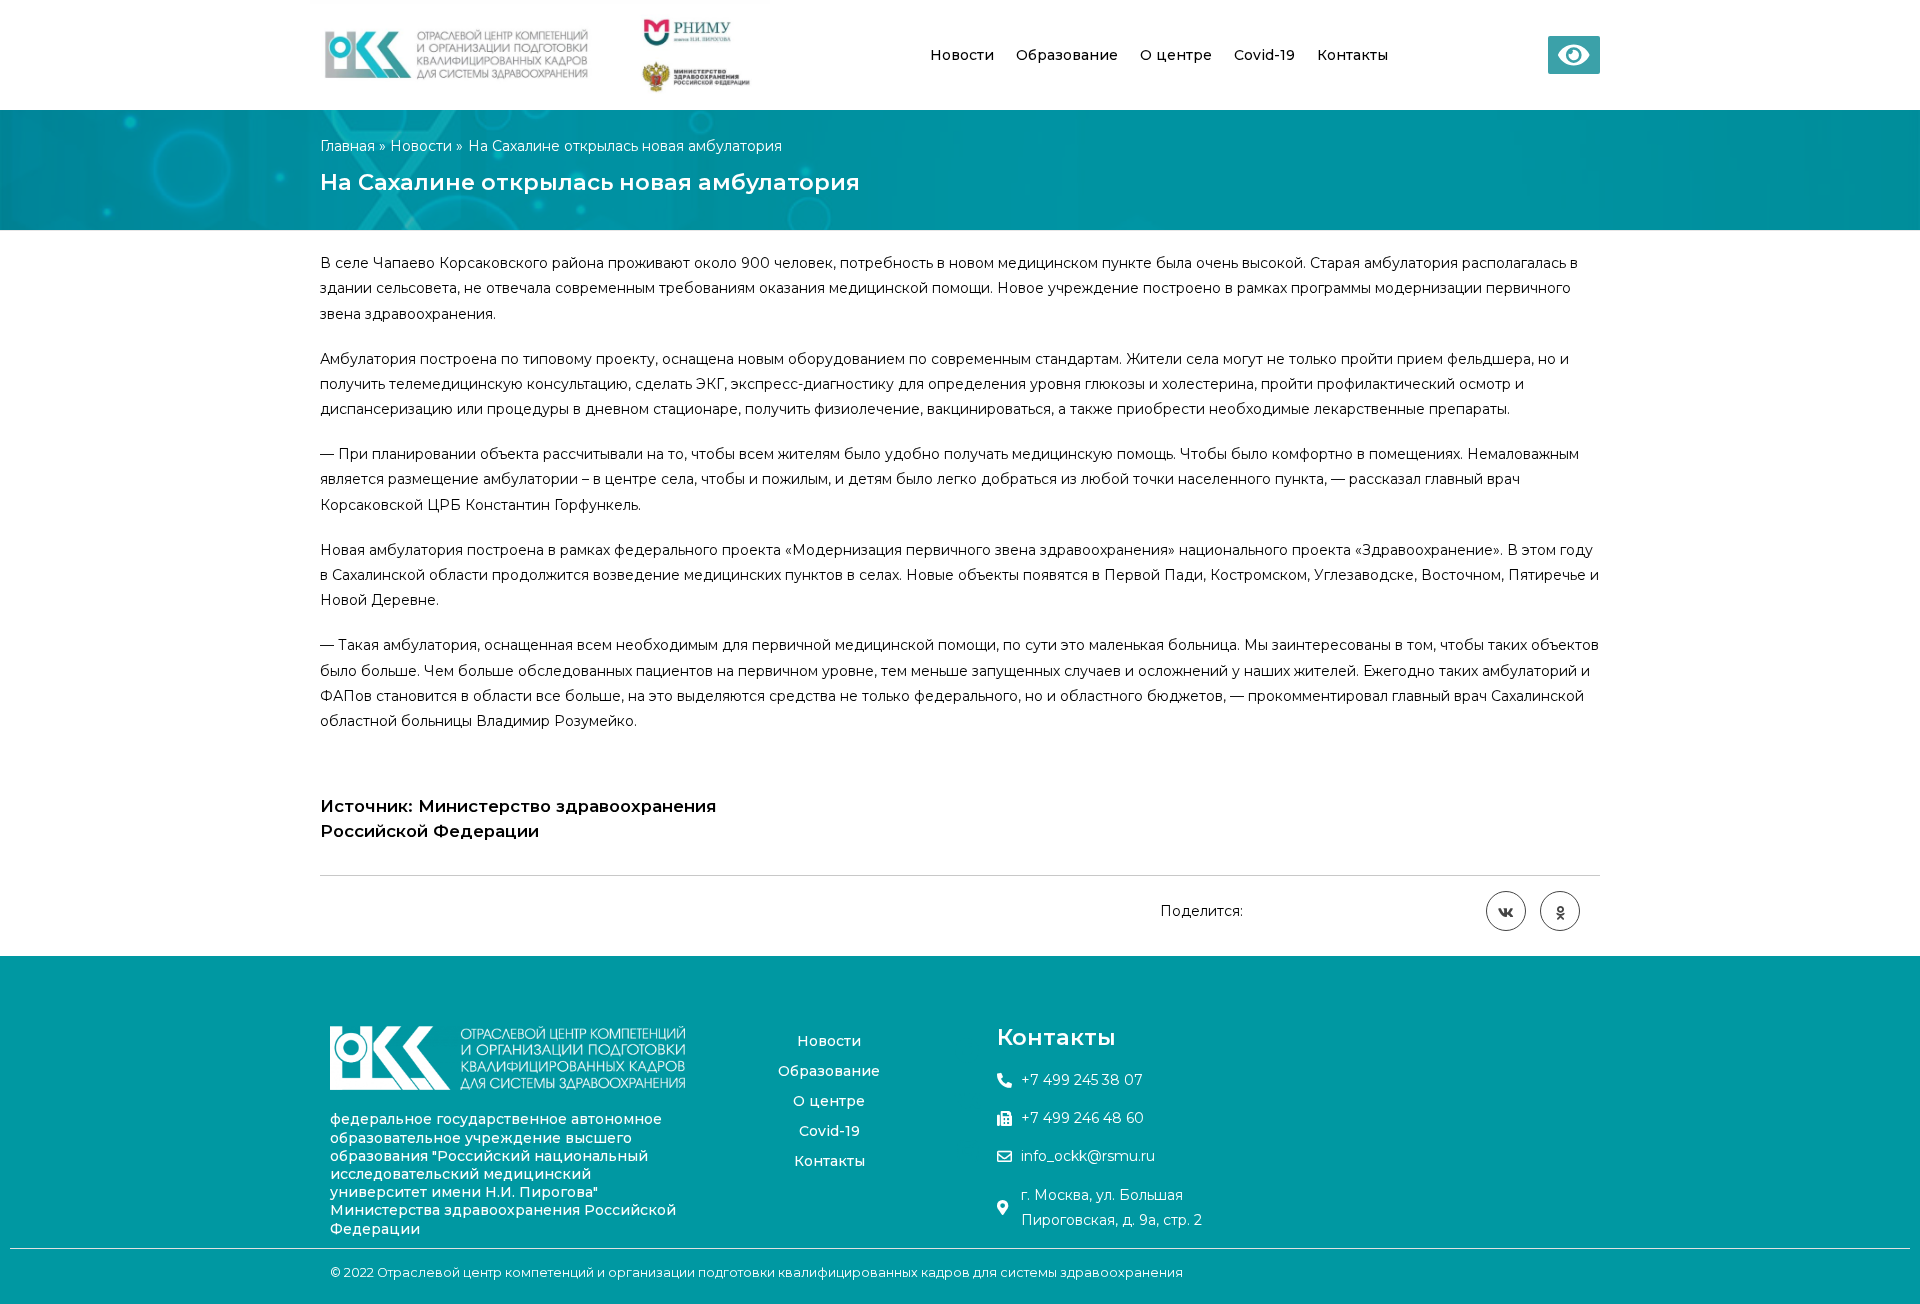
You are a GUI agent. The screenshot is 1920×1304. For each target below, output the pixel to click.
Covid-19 (1264, 55)
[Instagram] (968, 1151)
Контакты (1352, 55)
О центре (1176, 55)
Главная (347, 146)
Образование (1067, 55)
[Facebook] (968, 1051)
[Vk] (968, 1101)
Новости (962, 55)
